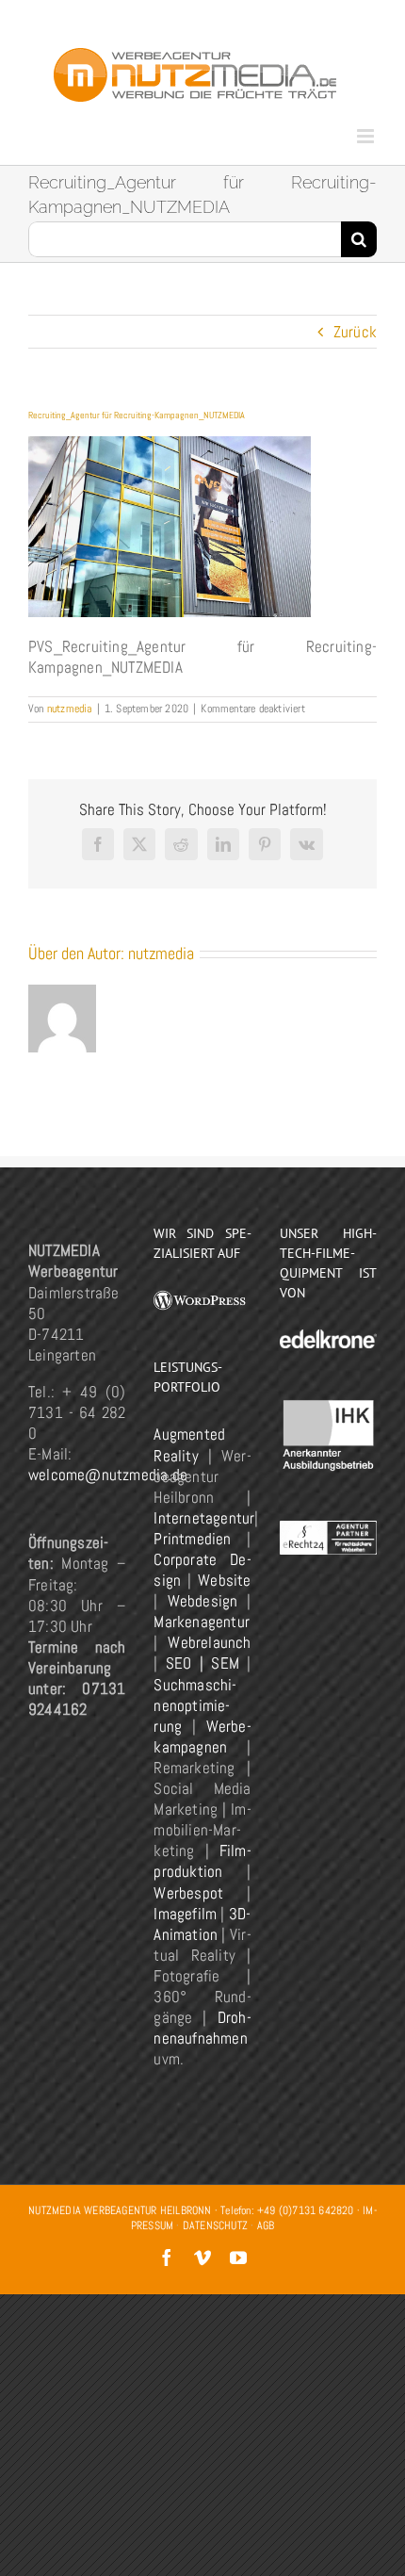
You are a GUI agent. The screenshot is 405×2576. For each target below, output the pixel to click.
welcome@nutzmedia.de (108, 1475)
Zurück (355, 332)
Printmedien (192, 1539)
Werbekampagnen (202, 1736)
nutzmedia (70, 709)
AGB (266, 2225)
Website (224, 1580)
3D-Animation (202, 1924)
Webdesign (203, 1601)
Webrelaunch (209, 1642)
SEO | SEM (202, 1663)
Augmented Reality (189, 1444)
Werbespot (188, 1893)
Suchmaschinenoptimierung (195, 1705)
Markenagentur (202, 1622)
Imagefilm (185, 1914)
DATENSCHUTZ (215, 2225)
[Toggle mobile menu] (367, 136)
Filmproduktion (202, 1861)
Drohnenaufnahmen (202, 2028)
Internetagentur (204, 1518)
